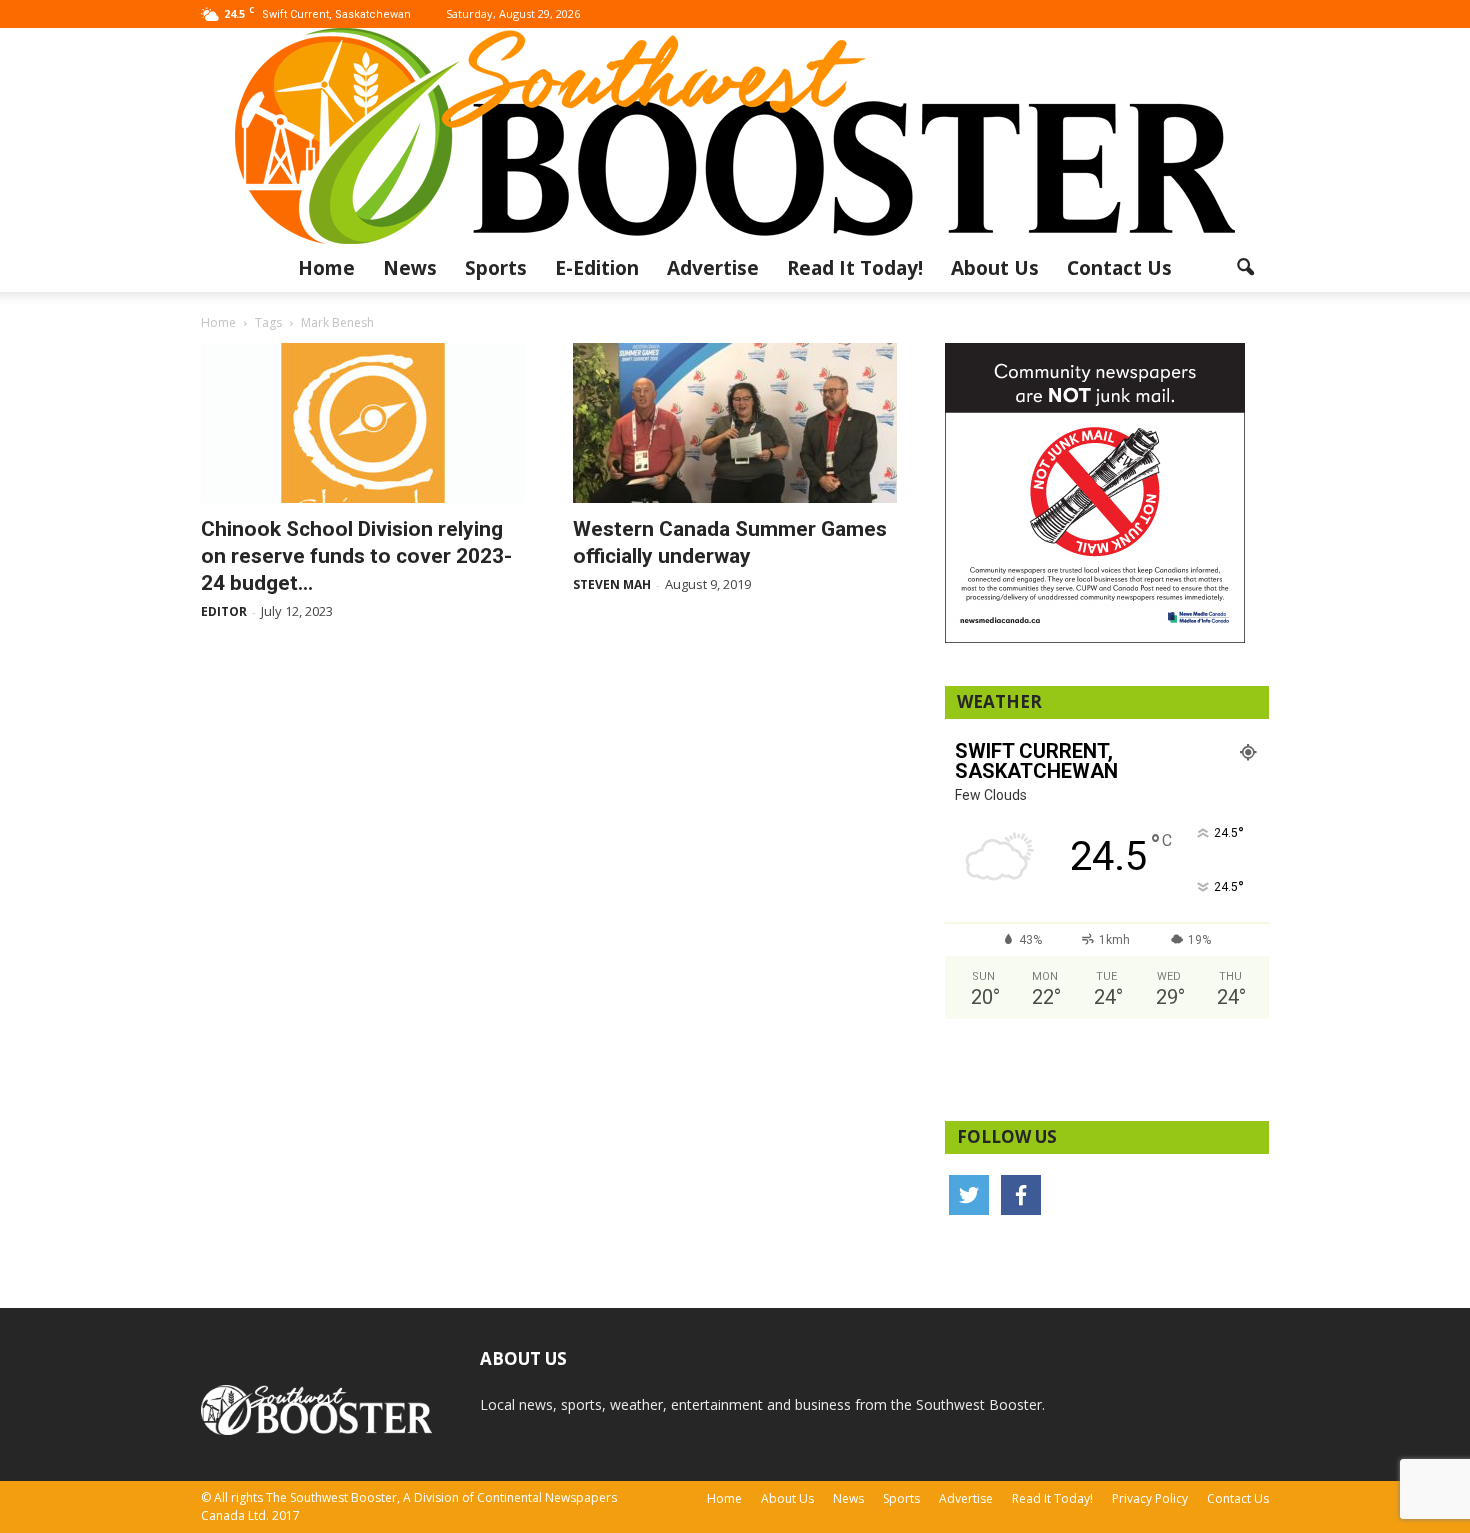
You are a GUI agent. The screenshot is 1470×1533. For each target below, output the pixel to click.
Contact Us (1119, 268)
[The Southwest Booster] (735, 136)
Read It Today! (855, 268)
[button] (1245, 268)
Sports (496, 268)
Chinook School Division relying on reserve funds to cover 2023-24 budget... (356, 556)
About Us (995, 268)
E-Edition (597, 268)
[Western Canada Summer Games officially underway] (735, 423)
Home (326, 268)
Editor (224, 611)
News (410, 268)
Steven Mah (612, 584)
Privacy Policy (1150, 1498)
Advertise (713, 268)
